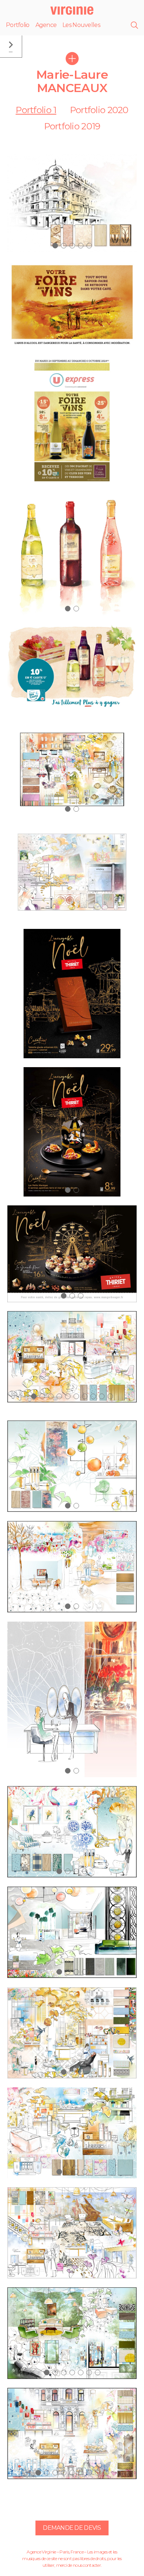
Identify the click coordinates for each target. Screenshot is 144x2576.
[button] (55, 246)
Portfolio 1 (36, 110)
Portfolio (18, 25)
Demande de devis (72, 2528)
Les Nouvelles (81, 25)
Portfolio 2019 (72, 126)
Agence (46, 25)
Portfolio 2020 (99, 110)
